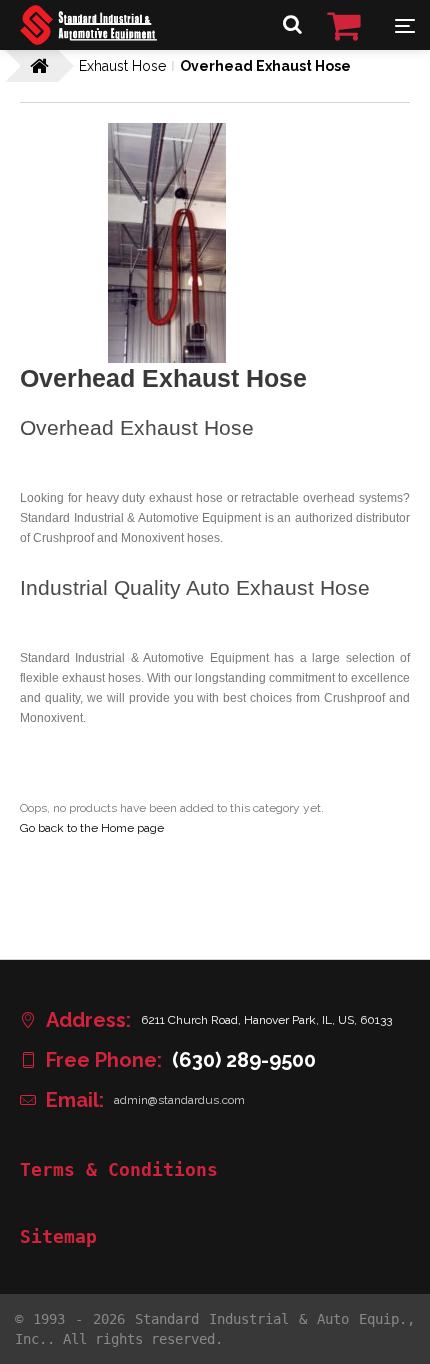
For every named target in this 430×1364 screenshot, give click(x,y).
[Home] (88, 40)
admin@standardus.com (179, 1100)
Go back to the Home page (92, 828)
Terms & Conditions (119, 1170)
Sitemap (58, 1237)
